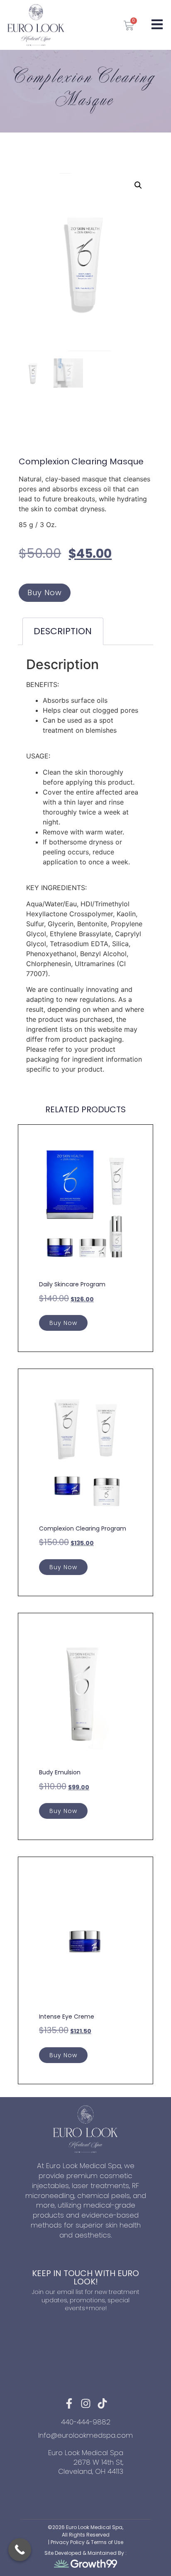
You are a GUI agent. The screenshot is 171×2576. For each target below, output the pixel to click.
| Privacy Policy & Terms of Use (86, 2542)
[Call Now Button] (20, 2550)
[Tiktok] (102, 2403)
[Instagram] (86, 2403)
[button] (138, 185)
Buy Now (45, 592)
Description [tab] (63, 631)
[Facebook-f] (69, 2403)
